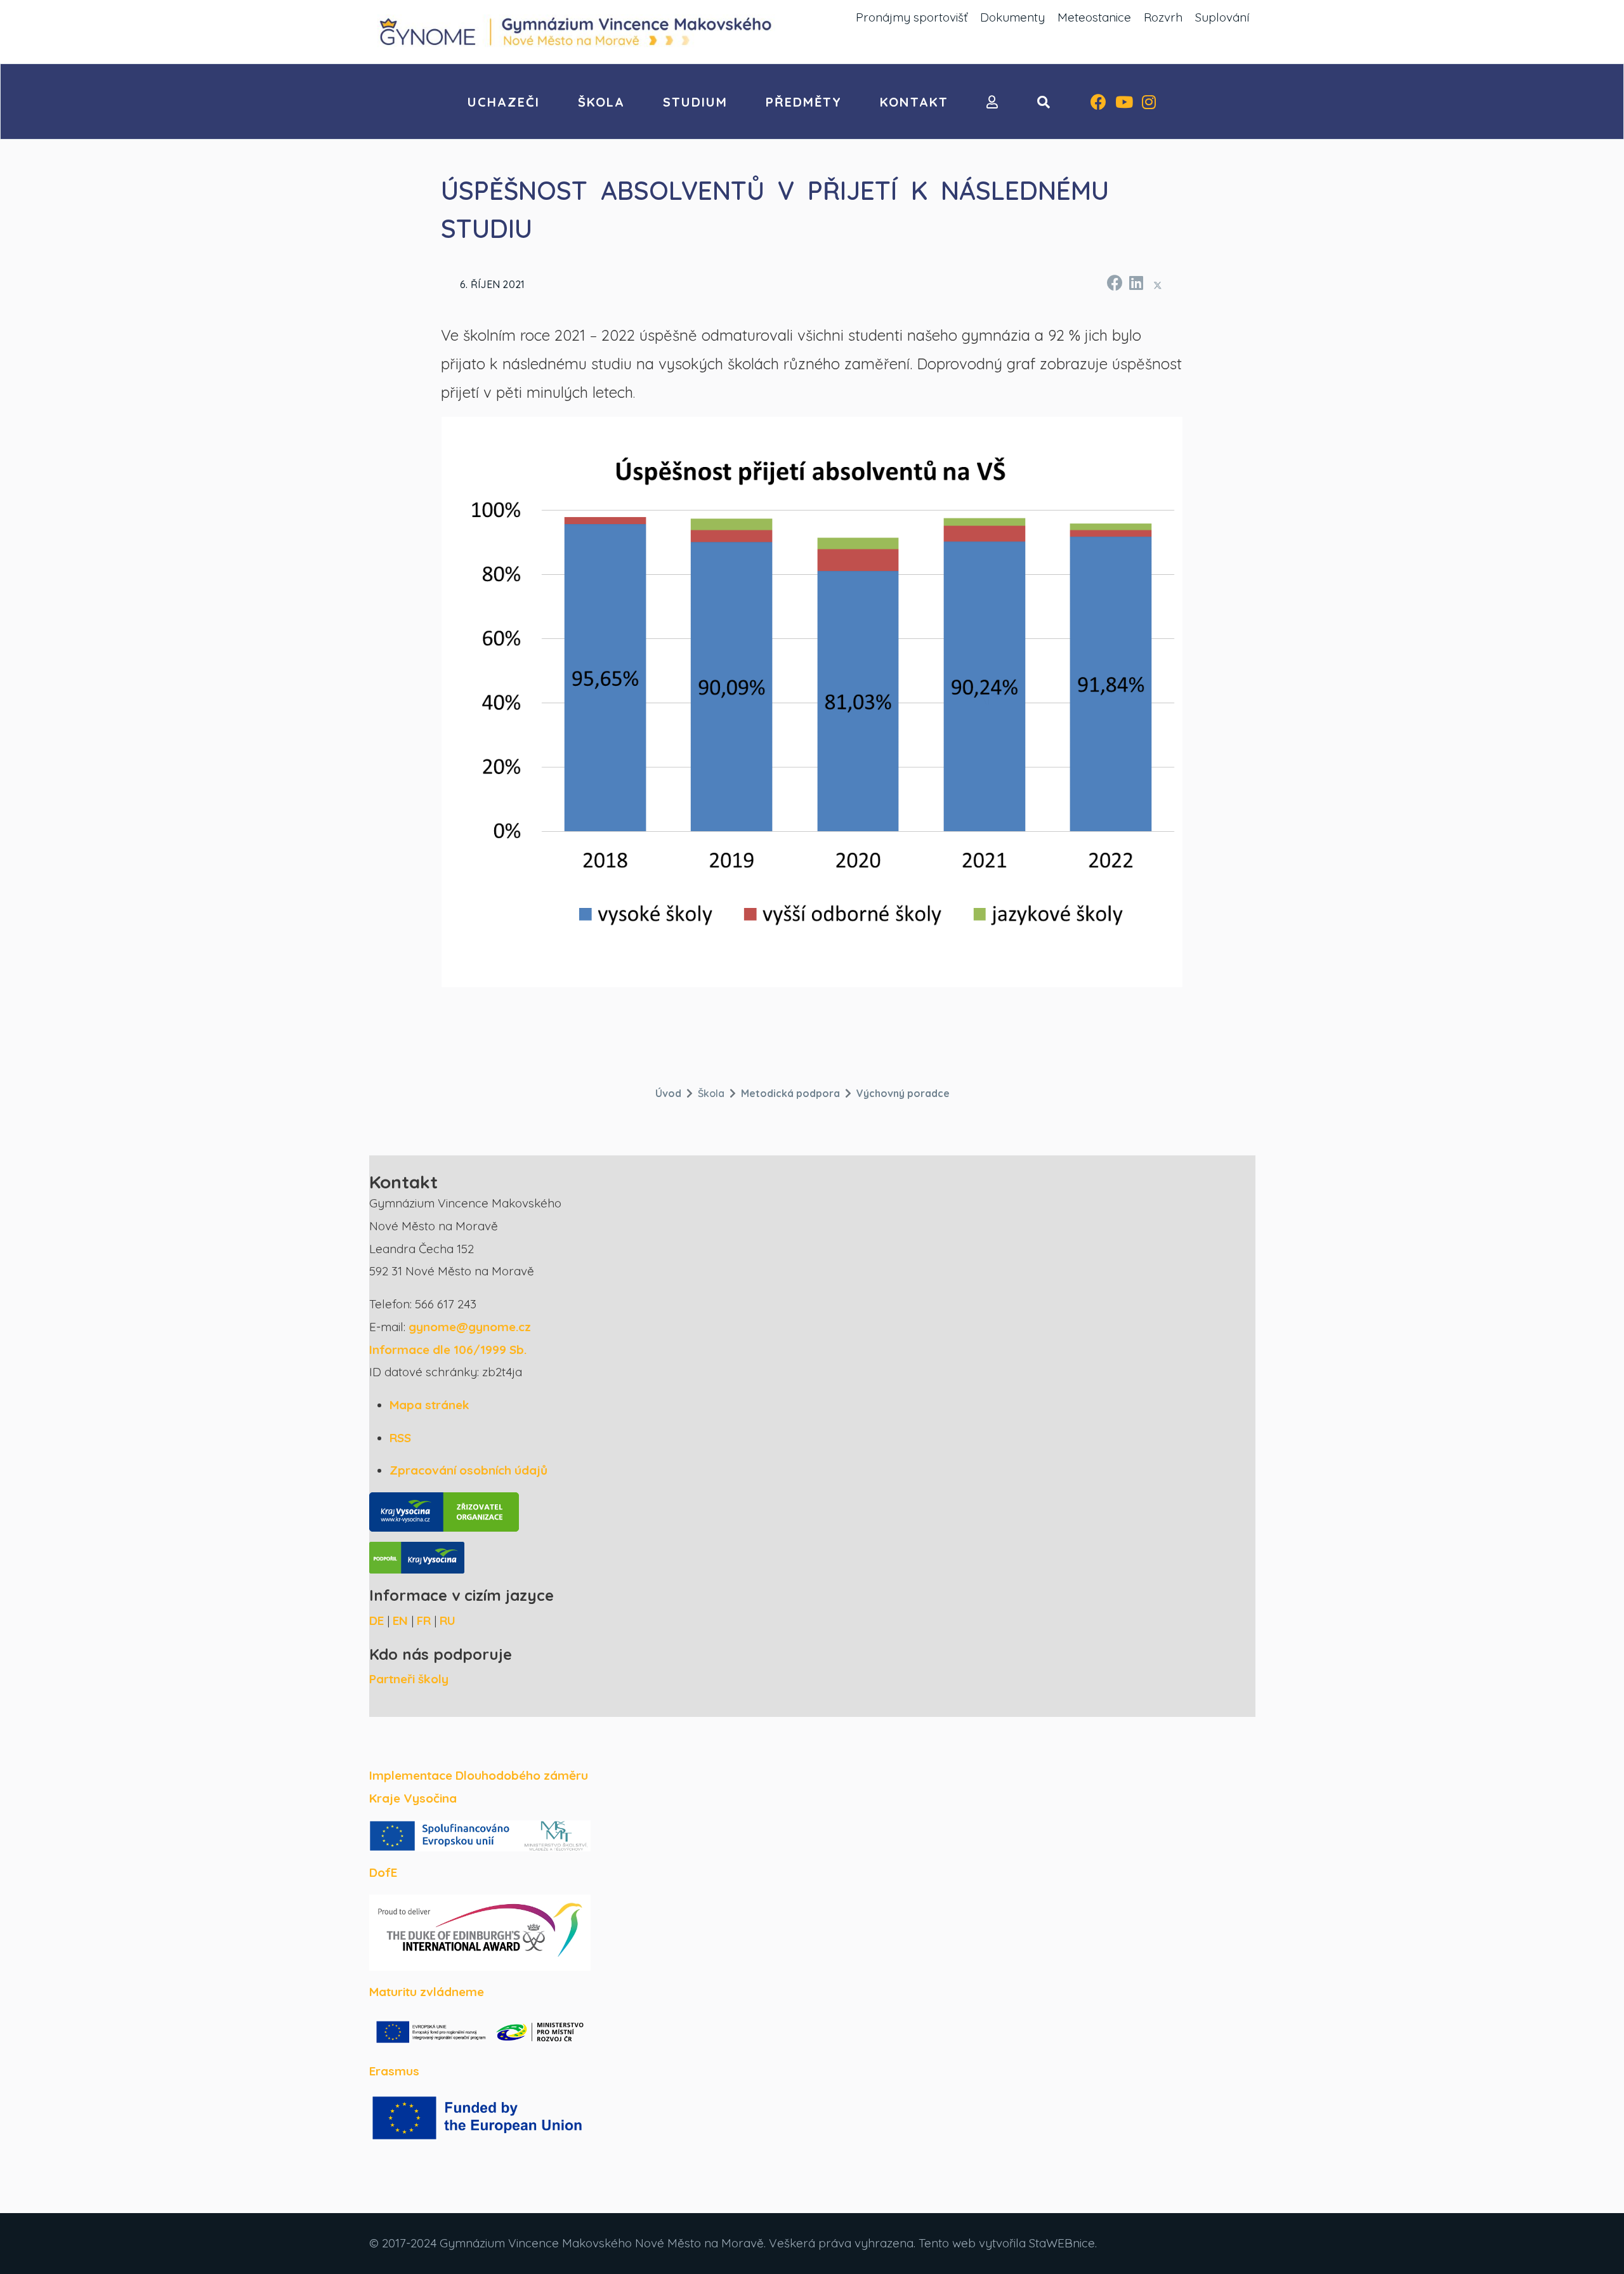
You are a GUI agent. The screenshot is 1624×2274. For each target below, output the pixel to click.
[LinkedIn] (1136, 281)
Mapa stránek (429, 1405)
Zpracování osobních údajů (468, 1470)
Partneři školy (409, 1679)
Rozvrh (1163, 17)
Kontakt (914, 102)
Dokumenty (1012, 17)
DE (377, 1620)
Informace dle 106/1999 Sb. (448, 1350)
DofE (383, 1872)
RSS (400, 1438)
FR (424, 1620)
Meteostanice (1094, 17)
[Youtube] (1124, 103)
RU (448, 1620)
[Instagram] (1149, 103)
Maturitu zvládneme (427, 1992)
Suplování (1222, 17)
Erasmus (394, 2071)
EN (400, 1620)
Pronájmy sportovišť (912, 17)
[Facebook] (1098, 103)
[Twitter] (1158, 285)
